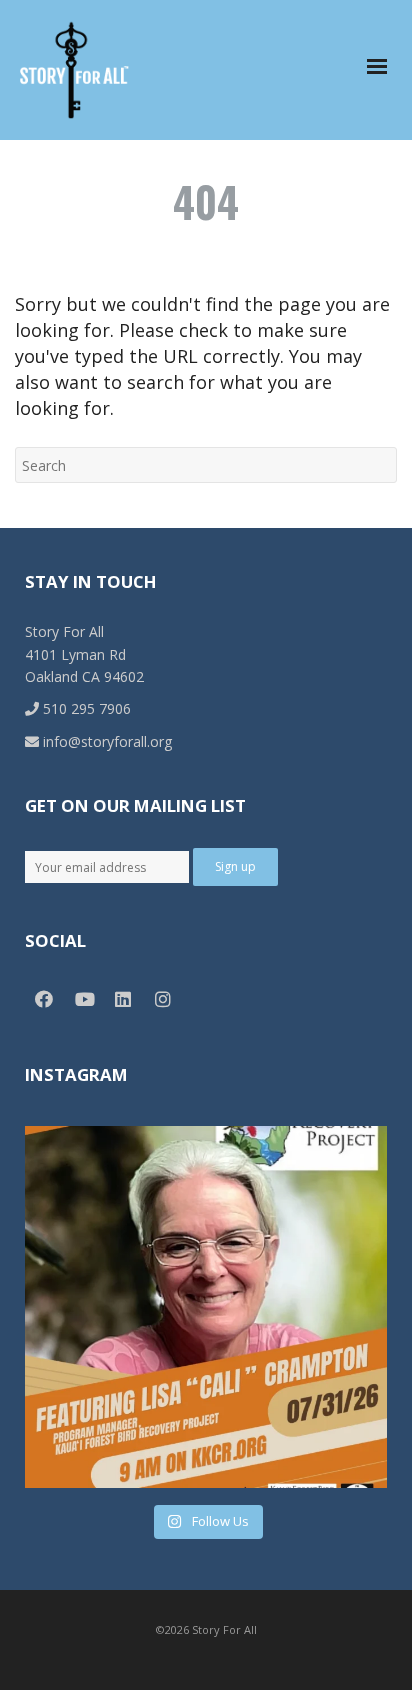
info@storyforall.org (105, 741)
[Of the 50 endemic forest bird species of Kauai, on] (206, 1307)
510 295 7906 (85, 708)
